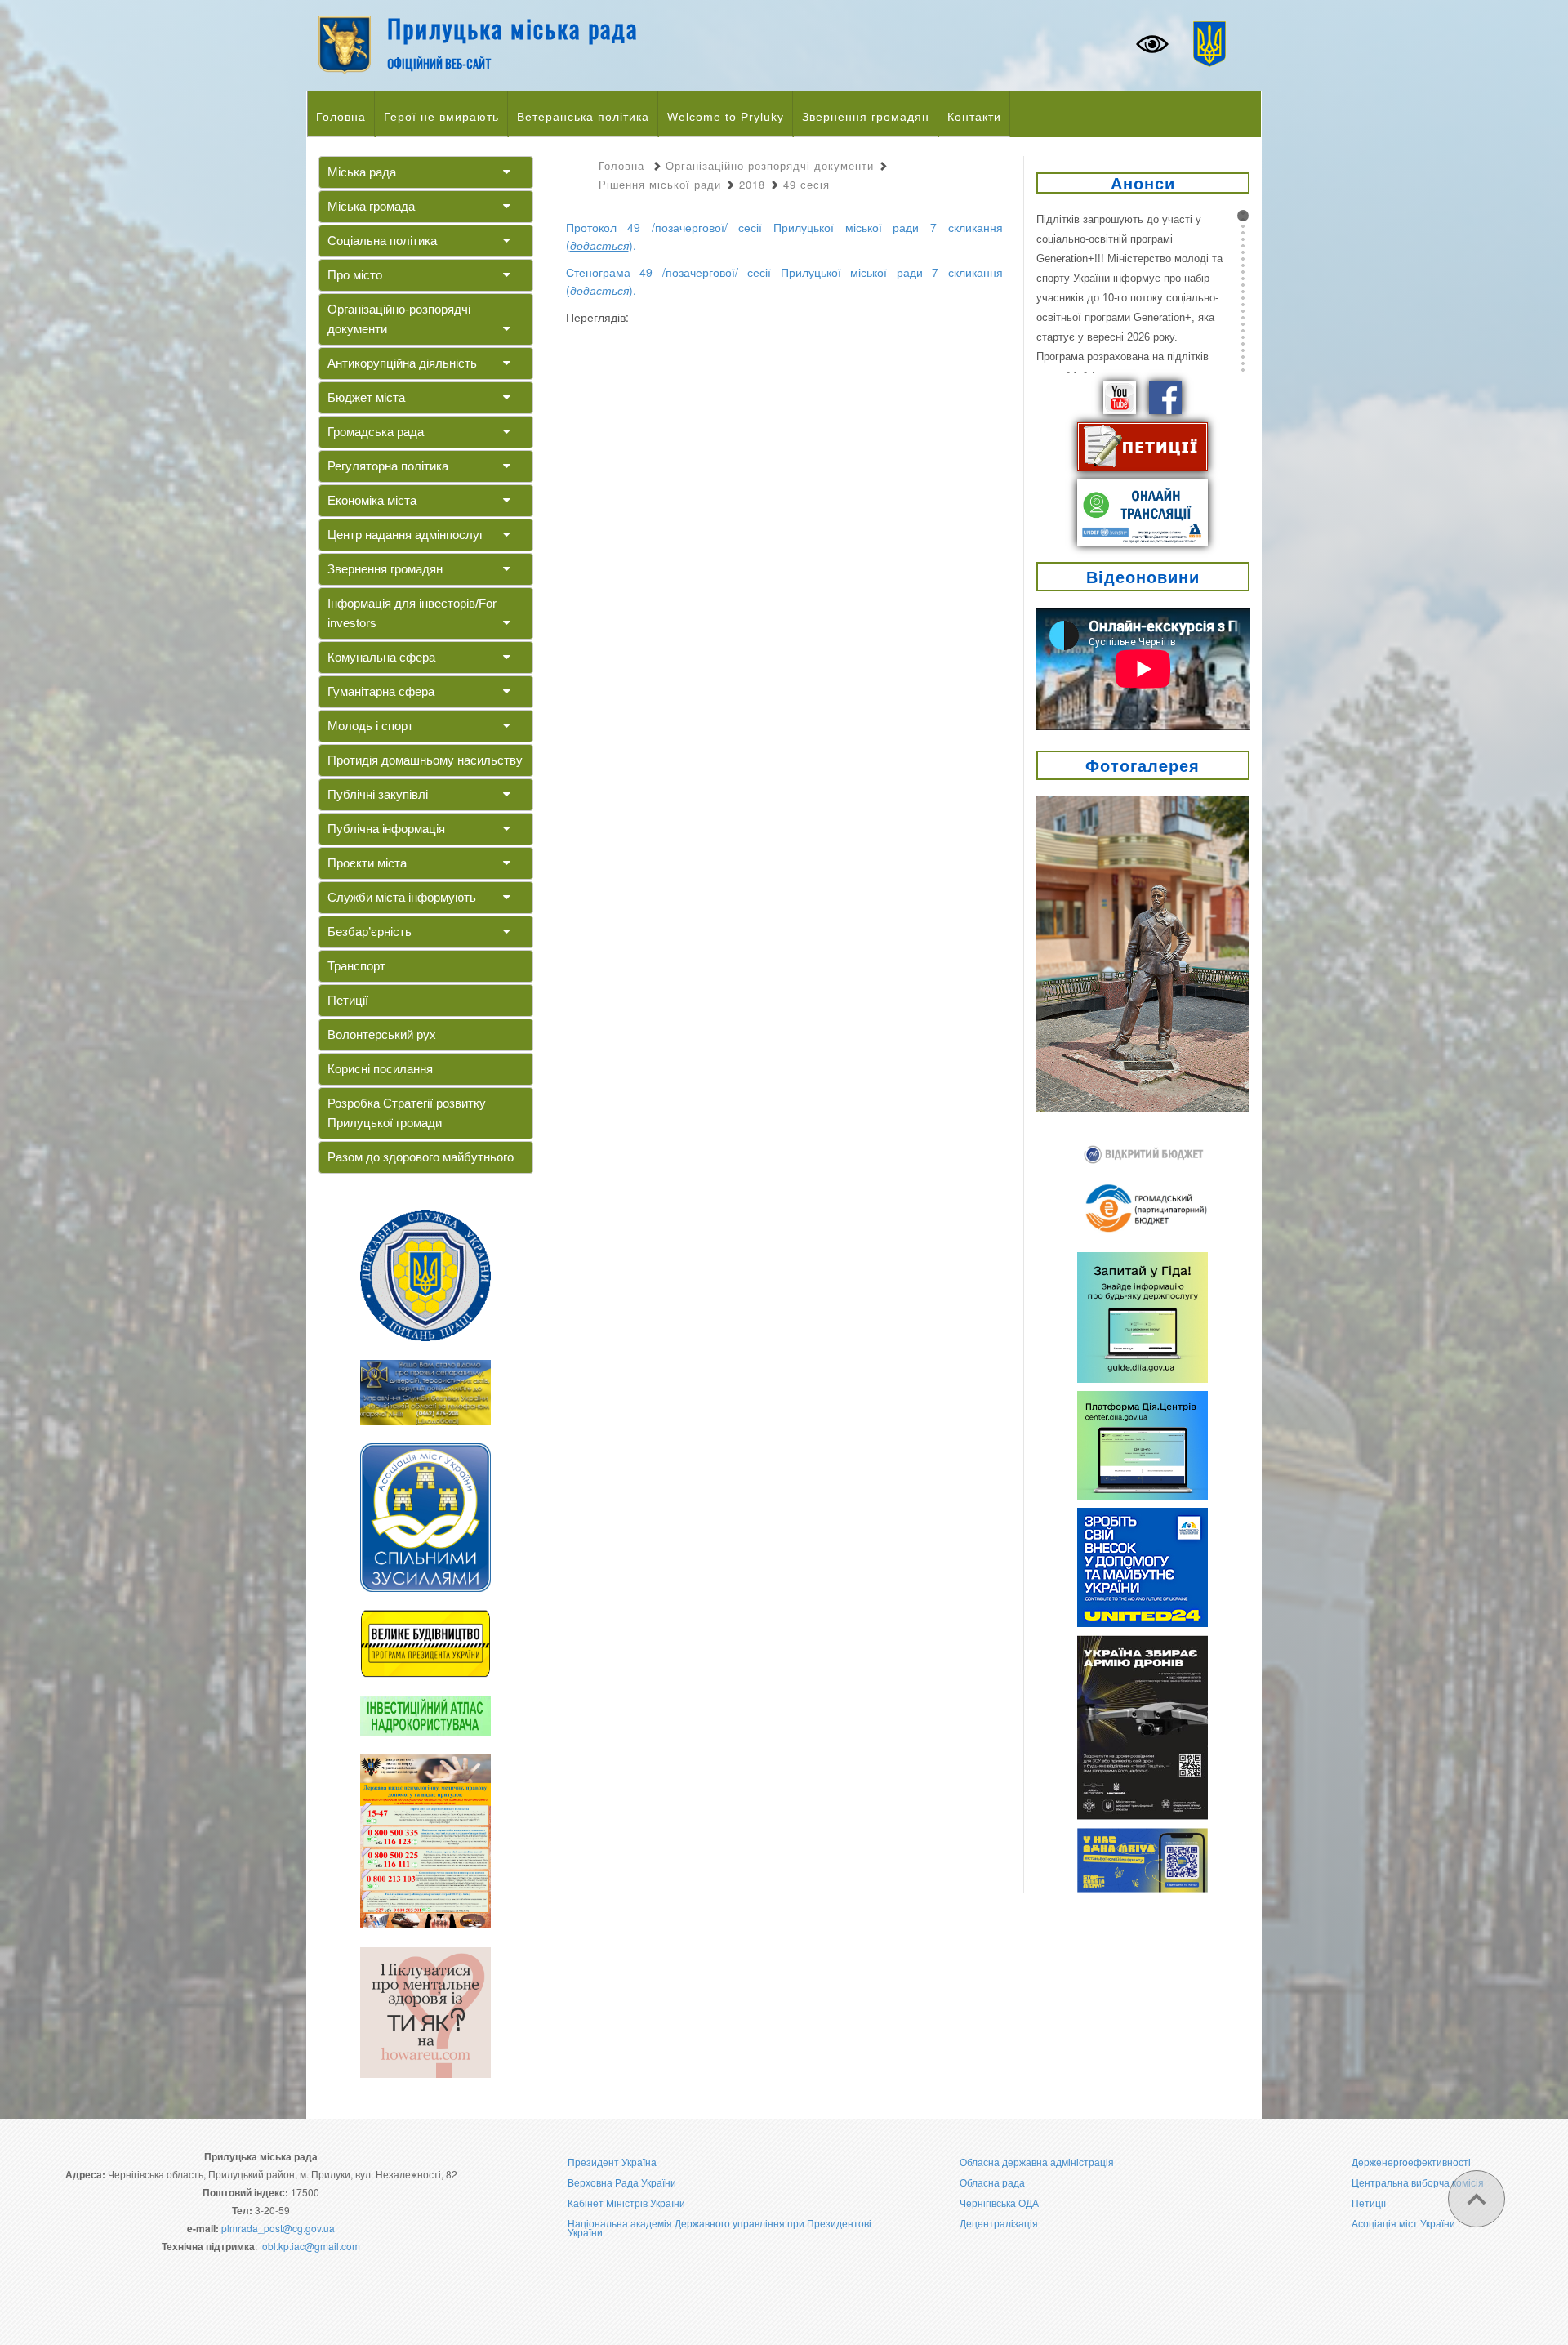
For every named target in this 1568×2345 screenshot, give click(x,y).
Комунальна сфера (381, 657)
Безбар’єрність (370, 932)
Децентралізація (999, 2223)
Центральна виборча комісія (1418, 2182)
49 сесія (806, 184)
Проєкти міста (367, 863)
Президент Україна (612, 2162)
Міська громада (371, 206)
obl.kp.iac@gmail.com (311, 2246)
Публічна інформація (386, 829)
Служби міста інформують (402, 897)
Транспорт (356, 966)
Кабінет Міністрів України (626, 2202)
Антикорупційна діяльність (402, 363)
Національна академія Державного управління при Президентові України (719, 2227)
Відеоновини (1143, 576)
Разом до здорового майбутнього (421, 1157)
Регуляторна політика (388, 466)
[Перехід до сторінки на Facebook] (1165, 396)
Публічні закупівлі (378, 794)
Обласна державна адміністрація (1037, 2162)
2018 (752, 184)
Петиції (348, 1000)
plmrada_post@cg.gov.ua (278, 2228)
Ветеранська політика (583, 117)
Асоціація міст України (1403, 2223)
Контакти (974, 117)
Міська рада (362, 172)
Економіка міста (372, 500)
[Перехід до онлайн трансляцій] (1143, 510)
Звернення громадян (866, 117)
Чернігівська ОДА (999, 2202)
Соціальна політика (382, 241)
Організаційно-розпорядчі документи (399, 319)
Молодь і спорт (370, 726)
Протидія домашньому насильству (425, 760)
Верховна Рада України (622, 2182)
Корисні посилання (380, 1069)
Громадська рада (376, 432)
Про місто (355, 275)
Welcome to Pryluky (726, 117)
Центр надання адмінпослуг (405, 535)
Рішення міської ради (660, 184)
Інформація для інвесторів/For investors (412, 613)
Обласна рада (992, 2182)
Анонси (1143, 183)
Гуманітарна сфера (381, 691)
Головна (341, 117)
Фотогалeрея (1143, 765)
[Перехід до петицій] (1143, 445)
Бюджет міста (366, 397)
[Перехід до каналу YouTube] (1120, 396)
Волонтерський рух (382, 1034)
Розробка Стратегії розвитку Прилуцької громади (407, 1113)
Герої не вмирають (441, 117)
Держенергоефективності (1411, 2162)
